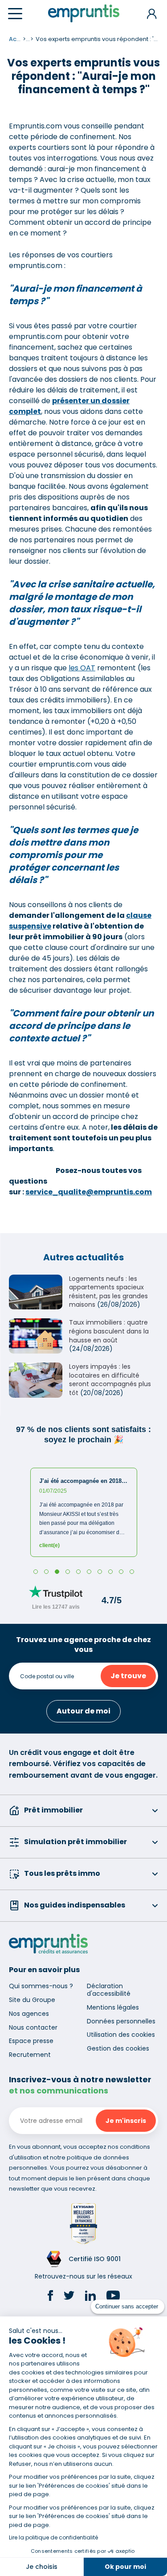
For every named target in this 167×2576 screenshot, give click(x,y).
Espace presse (31, 2041)
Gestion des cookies (118, 2048)
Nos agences (29, 2014)
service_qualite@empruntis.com (89, 1192)
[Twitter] (69, 2297)
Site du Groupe (32, 2000)
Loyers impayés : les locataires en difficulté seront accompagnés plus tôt (110, 1380)
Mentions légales (113, 2007)
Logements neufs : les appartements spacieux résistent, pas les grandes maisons (108, 1292)
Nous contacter (33, 2027)
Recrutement (30, 2055)
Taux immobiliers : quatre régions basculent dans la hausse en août (109, 1331)
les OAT (82, 668)
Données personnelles (121, 2021)
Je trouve (128, 1676)
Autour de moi (83, 1711)
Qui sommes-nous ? (41, 1986)
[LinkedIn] (90, 2297)
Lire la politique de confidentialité (53, 2537)
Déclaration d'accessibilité (109, 1990)
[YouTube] (113, 2297)
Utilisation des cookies (121, 2035)
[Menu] (15, 14)
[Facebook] (50, 2297)
